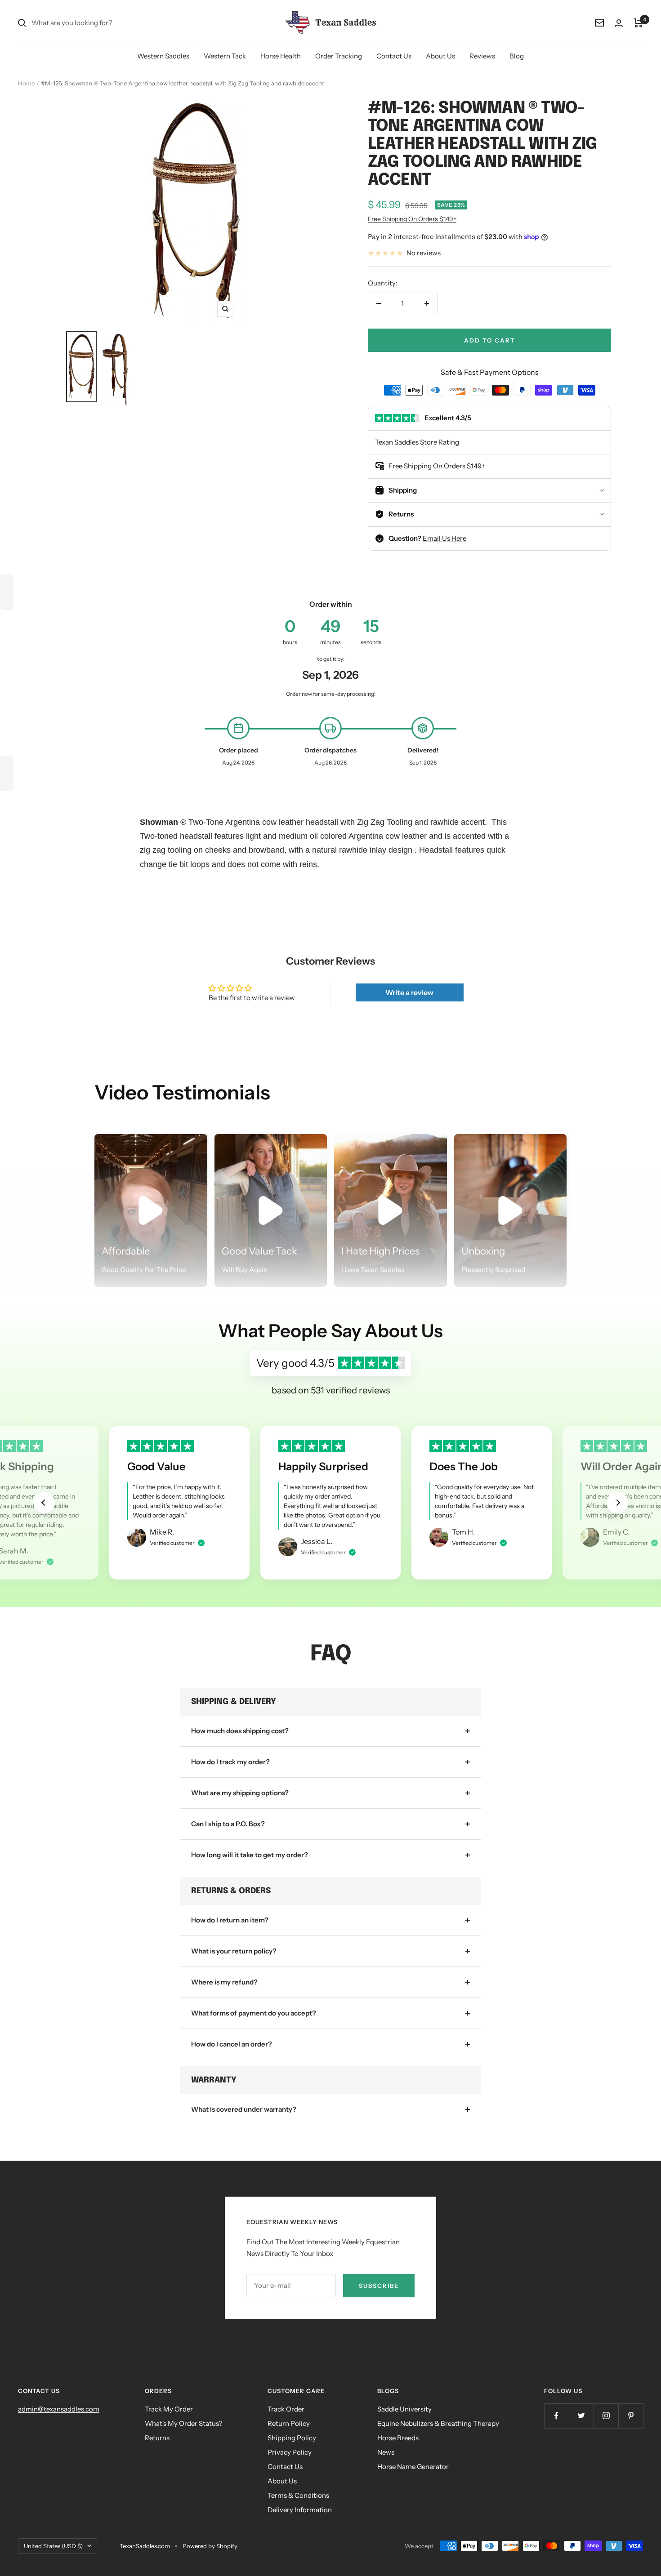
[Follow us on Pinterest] (631, 2416)
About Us (440, 56)
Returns (157, 2438)
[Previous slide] (44, 1503)
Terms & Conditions (298, 2495)
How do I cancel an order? (232, 2044)
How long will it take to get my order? (250, 1855)
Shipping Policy (292, 2438)
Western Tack (225, 56)
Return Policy (289, 2423)
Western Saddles (163, 56)
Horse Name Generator (413, 2467)
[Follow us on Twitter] (581, 2416)
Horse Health (281, 56)
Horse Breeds (398, 2438)
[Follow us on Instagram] (606, 2416)
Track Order (286, 2409)
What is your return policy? (234, 1951)
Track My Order (169, 2409)
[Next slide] (617, 1503)
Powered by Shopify (210, 2546)
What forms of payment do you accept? (254, 2013)
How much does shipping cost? (240, 1731)
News (386, 2452)
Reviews (482, 56)
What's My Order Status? (184, 2423)
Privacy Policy (290, 2452)
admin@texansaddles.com (59, 2409)
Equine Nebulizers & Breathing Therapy (438, 2423)
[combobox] (99, 23)
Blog (517, 56)
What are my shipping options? (240, 1793)
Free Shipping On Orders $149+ (412, 219)
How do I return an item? (230, 1920)
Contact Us (394, 56)
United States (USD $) (53, 2546)
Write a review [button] (409, 992)
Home (26, 83)
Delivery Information (300, 2510)
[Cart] (638, 23)
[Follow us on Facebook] (556, 2416)
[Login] (619, 23)
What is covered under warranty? (244, 2109)
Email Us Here (444, 538)
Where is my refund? (224, 1982)
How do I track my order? (230, 1762)
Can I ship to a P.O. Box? (228, 1824)
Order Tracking (339, 56)
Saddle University (404, 2409)
